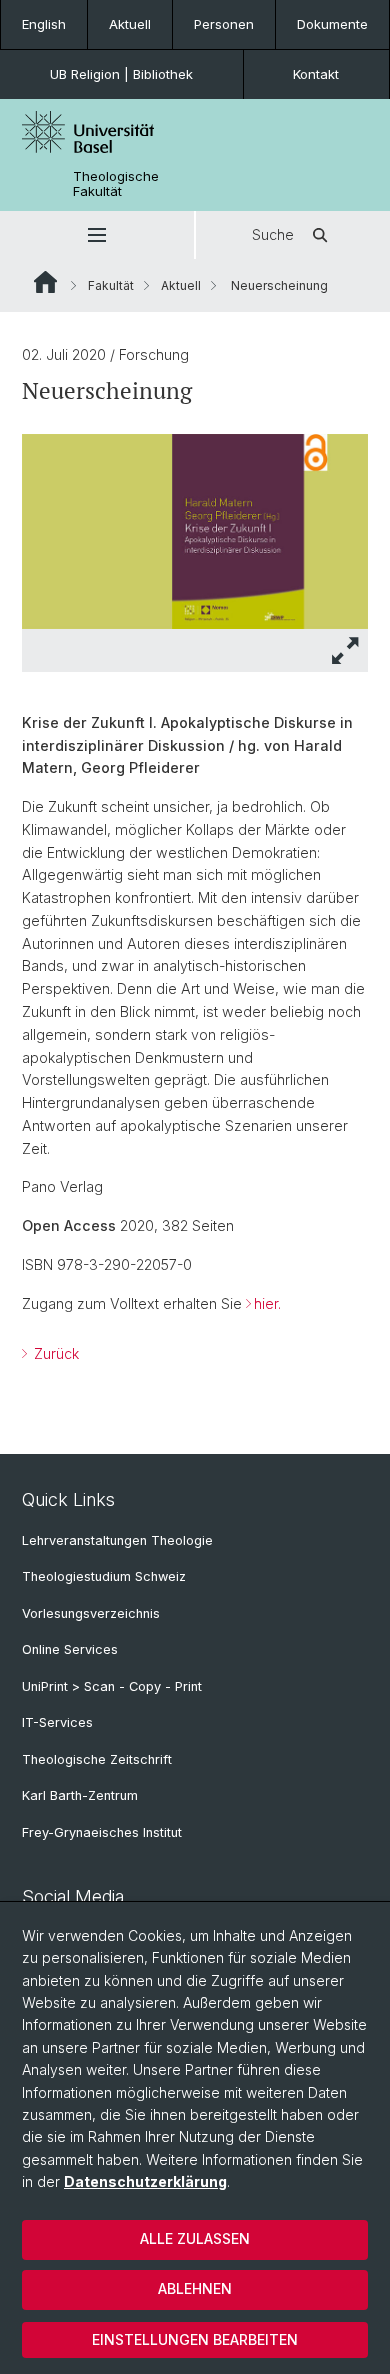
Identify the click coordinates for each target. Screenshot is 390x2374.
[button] (97, 235)
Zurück (54, 1353)
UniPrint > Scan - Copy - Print (112, 1686)
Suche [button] (273, 234)
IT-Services (57, 1722)
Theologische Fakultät (116, 184)
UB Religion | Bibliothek (121, 74)
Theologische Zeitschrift (97, 1759)
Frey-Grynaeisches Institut (102, 1832)
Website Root (45, 282)
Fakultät (111, 285)
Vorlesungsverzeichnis (91, 1613)
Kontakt (316, 74)
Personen (224, 24)
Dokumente (332, 24)
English (44, 24)
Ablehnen (195, 2288)
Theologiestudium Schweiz (104, 1576)
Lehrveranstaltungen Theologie (117, 1540)
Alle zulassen (195, 2238)
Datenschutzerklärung (145, 2181)
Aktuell (130, 24)
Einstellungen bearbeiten (195, 2339)
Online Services (70, 1649)
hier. (267, 1303)
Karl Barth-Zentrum (80, 1795)
